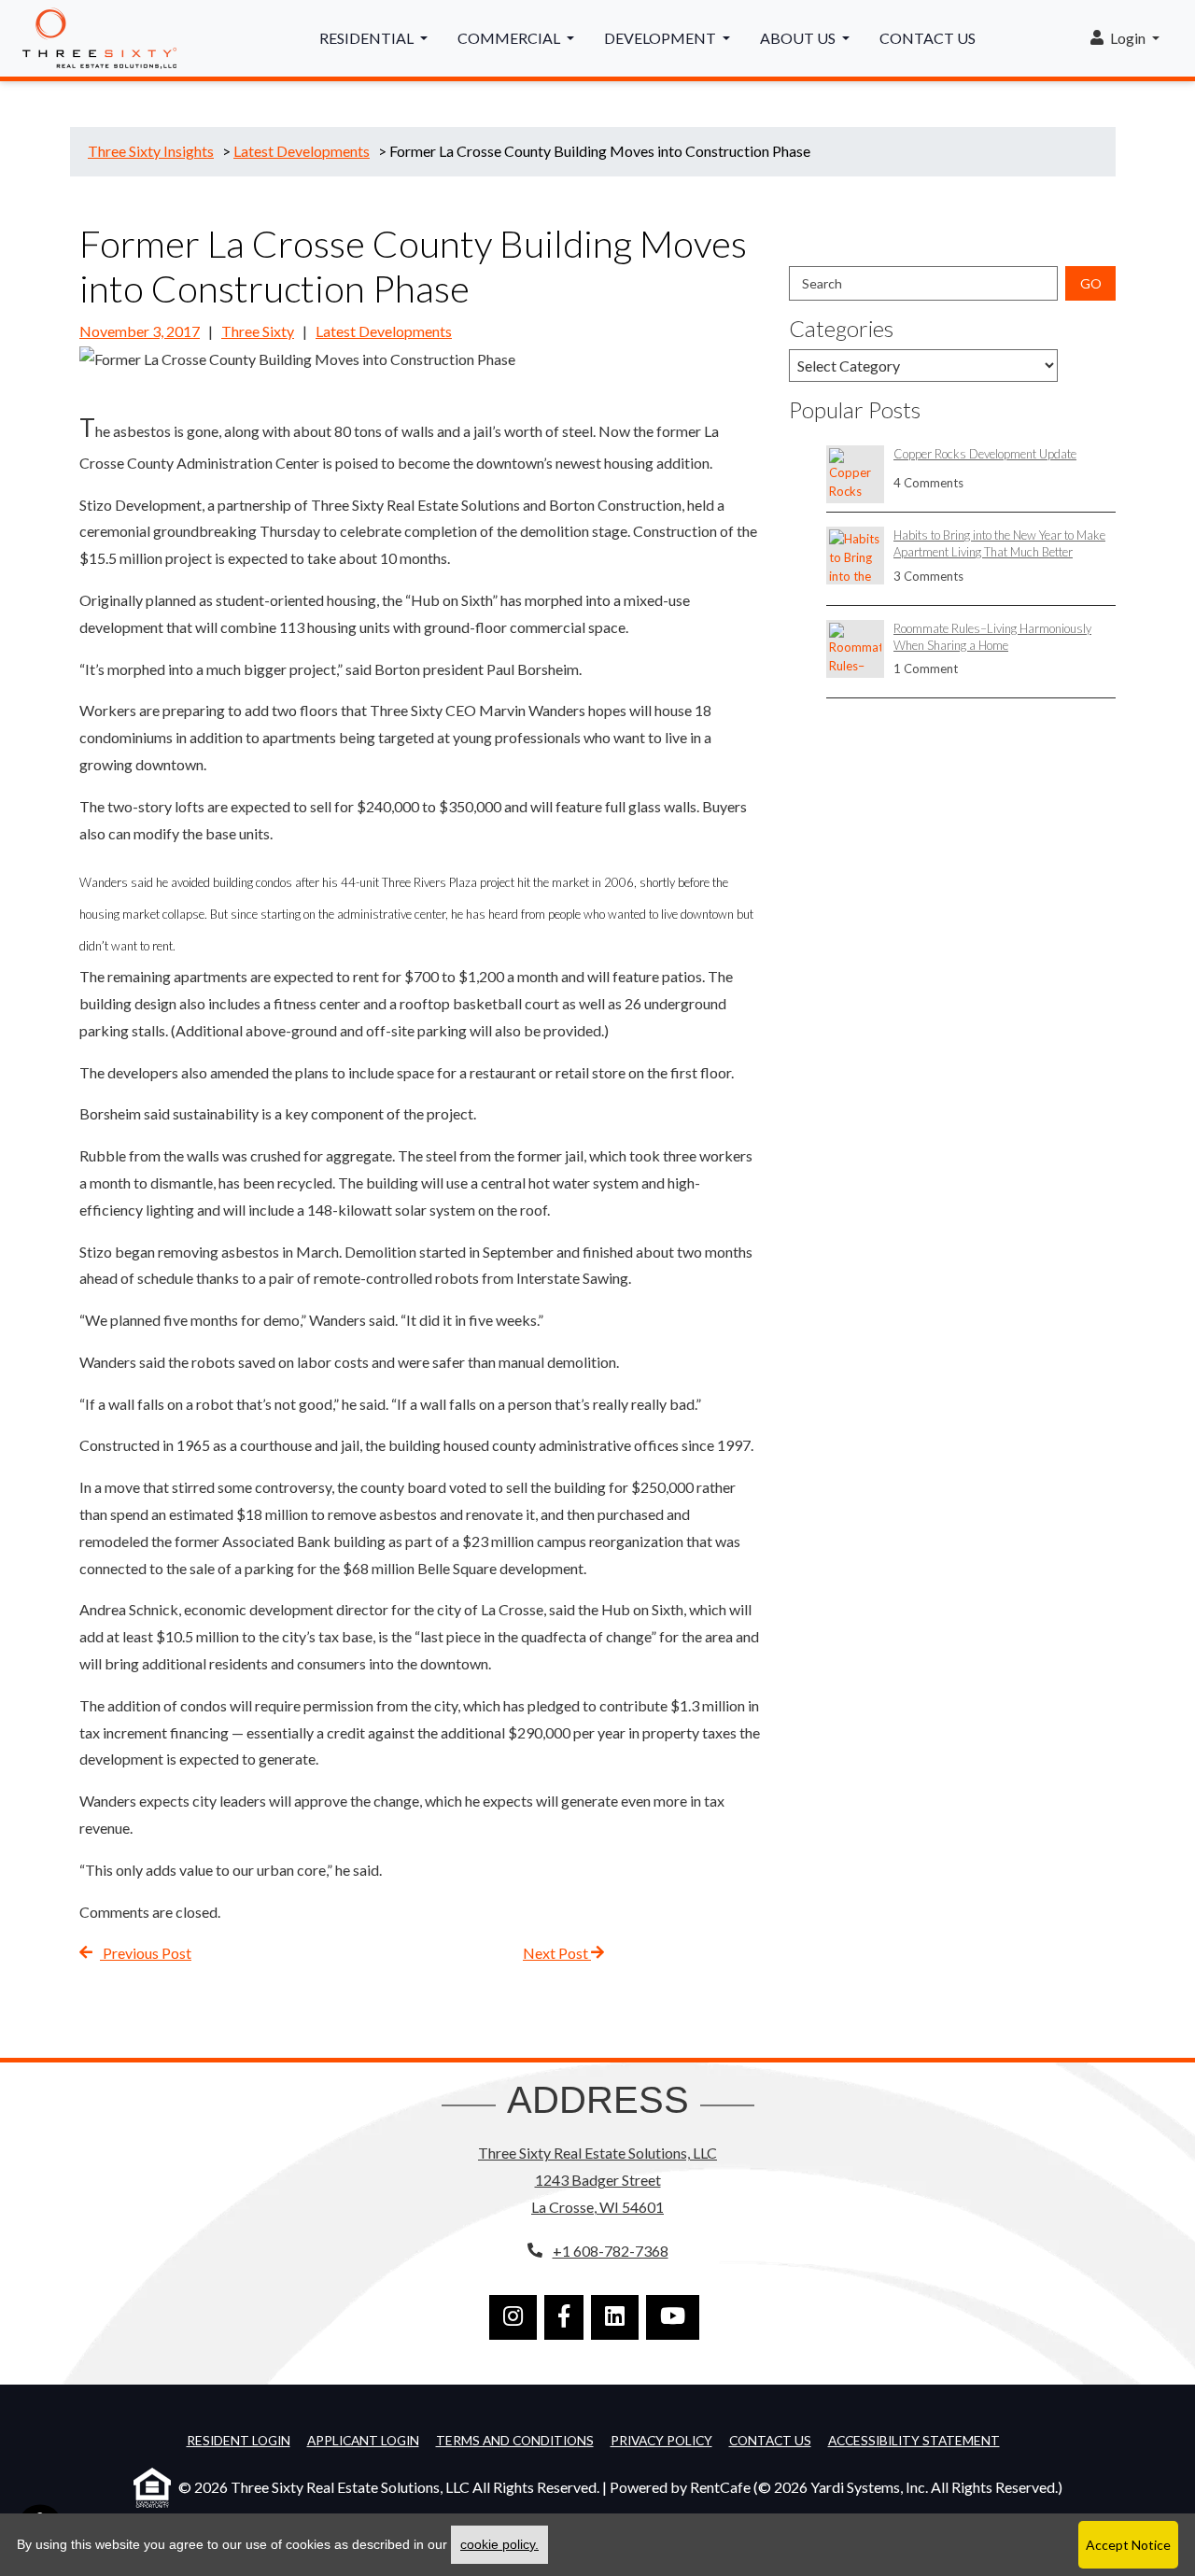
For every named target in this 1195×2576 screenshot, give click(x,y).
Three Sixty (258, 331)
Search (822, 283)
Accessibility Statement (914, 2440)
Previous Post (146, 1953)
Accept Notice (1128, 2545)
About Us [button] (799, 38)
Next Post (557, 1953)
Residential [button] (368, 38)
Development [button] (661, 38)
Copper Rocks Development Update (985, 454)
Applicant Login (363, 2440)
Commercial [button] (510, 38)
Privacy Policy (661, 2440)
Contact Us (928, 38)
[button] (1125, 39)
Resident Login (239, 2440)
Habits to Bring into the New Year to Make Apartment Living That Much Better (999, 543)
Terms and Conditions (515, 2440)
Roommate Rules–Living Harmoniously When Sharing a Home (992, 637)
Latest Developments (384, 331)
